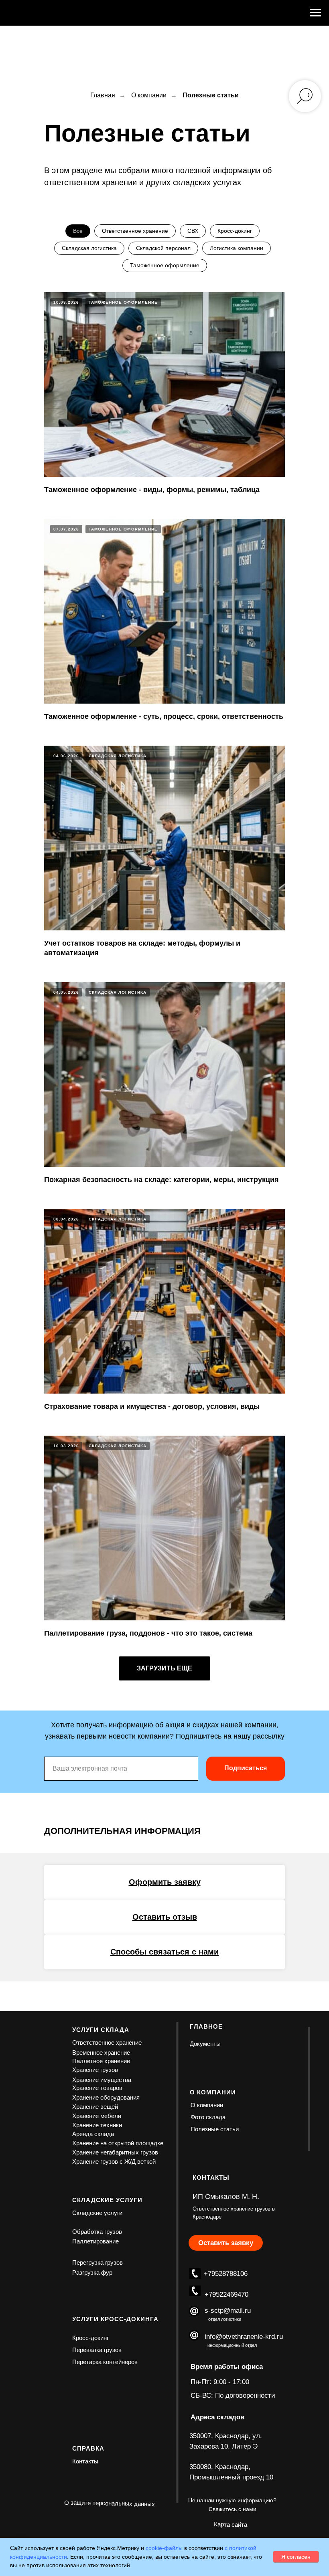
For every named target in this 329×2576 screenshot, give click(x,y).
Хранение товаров (97, 2088)
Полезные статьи (215, 2129)
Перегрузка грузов (97, 2262)
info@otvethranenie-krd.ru (244, 2337)
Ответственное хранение (135, 231)
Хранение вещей (95, 2107)
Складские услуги (97, 2213)
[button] (164, 1882)
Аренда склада (93, 2134)
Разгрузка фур (92, 2272)
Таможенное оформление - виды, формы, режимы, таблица (152, 490)
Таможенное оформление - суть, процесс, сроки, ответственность (164, 716)
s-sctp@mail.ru (228, 2311)
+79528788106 (226, 2274)
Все (78, 231)
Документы (205, 2044)
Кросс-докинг (235, 231)
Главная (103, 95)
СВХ (193, 231)
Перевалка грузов (97, 2350)
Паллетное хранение (101, 2061)
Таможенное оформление (165, 265)
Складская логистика (89, 248)
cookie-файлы (164, 2548)
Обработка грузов (97, 2232)
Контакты (85, 2461)
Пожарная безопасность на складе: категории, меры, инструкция (161, 1180)
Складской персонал (163, 248)
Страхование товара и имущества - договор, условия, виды (152, 1406)
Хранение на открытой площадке (118, 2143)
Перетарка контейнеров (105, 2362)
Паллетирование (95, 2241)
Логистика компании (237, 248)
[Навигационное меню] (315, 13)
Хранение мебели (97, 2116)
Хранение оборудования (106, 2097)
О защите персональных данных (110, 2503)
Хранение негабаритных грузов (115, 2152)
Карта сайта (231, 2525)
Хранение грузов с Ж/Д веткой (114, 2161)
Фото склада (208, 2117)
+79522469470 (226, 2295)
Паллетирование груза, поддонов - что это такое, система (148, 1633)
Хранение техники (97, 2125)
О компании (149, 95)
